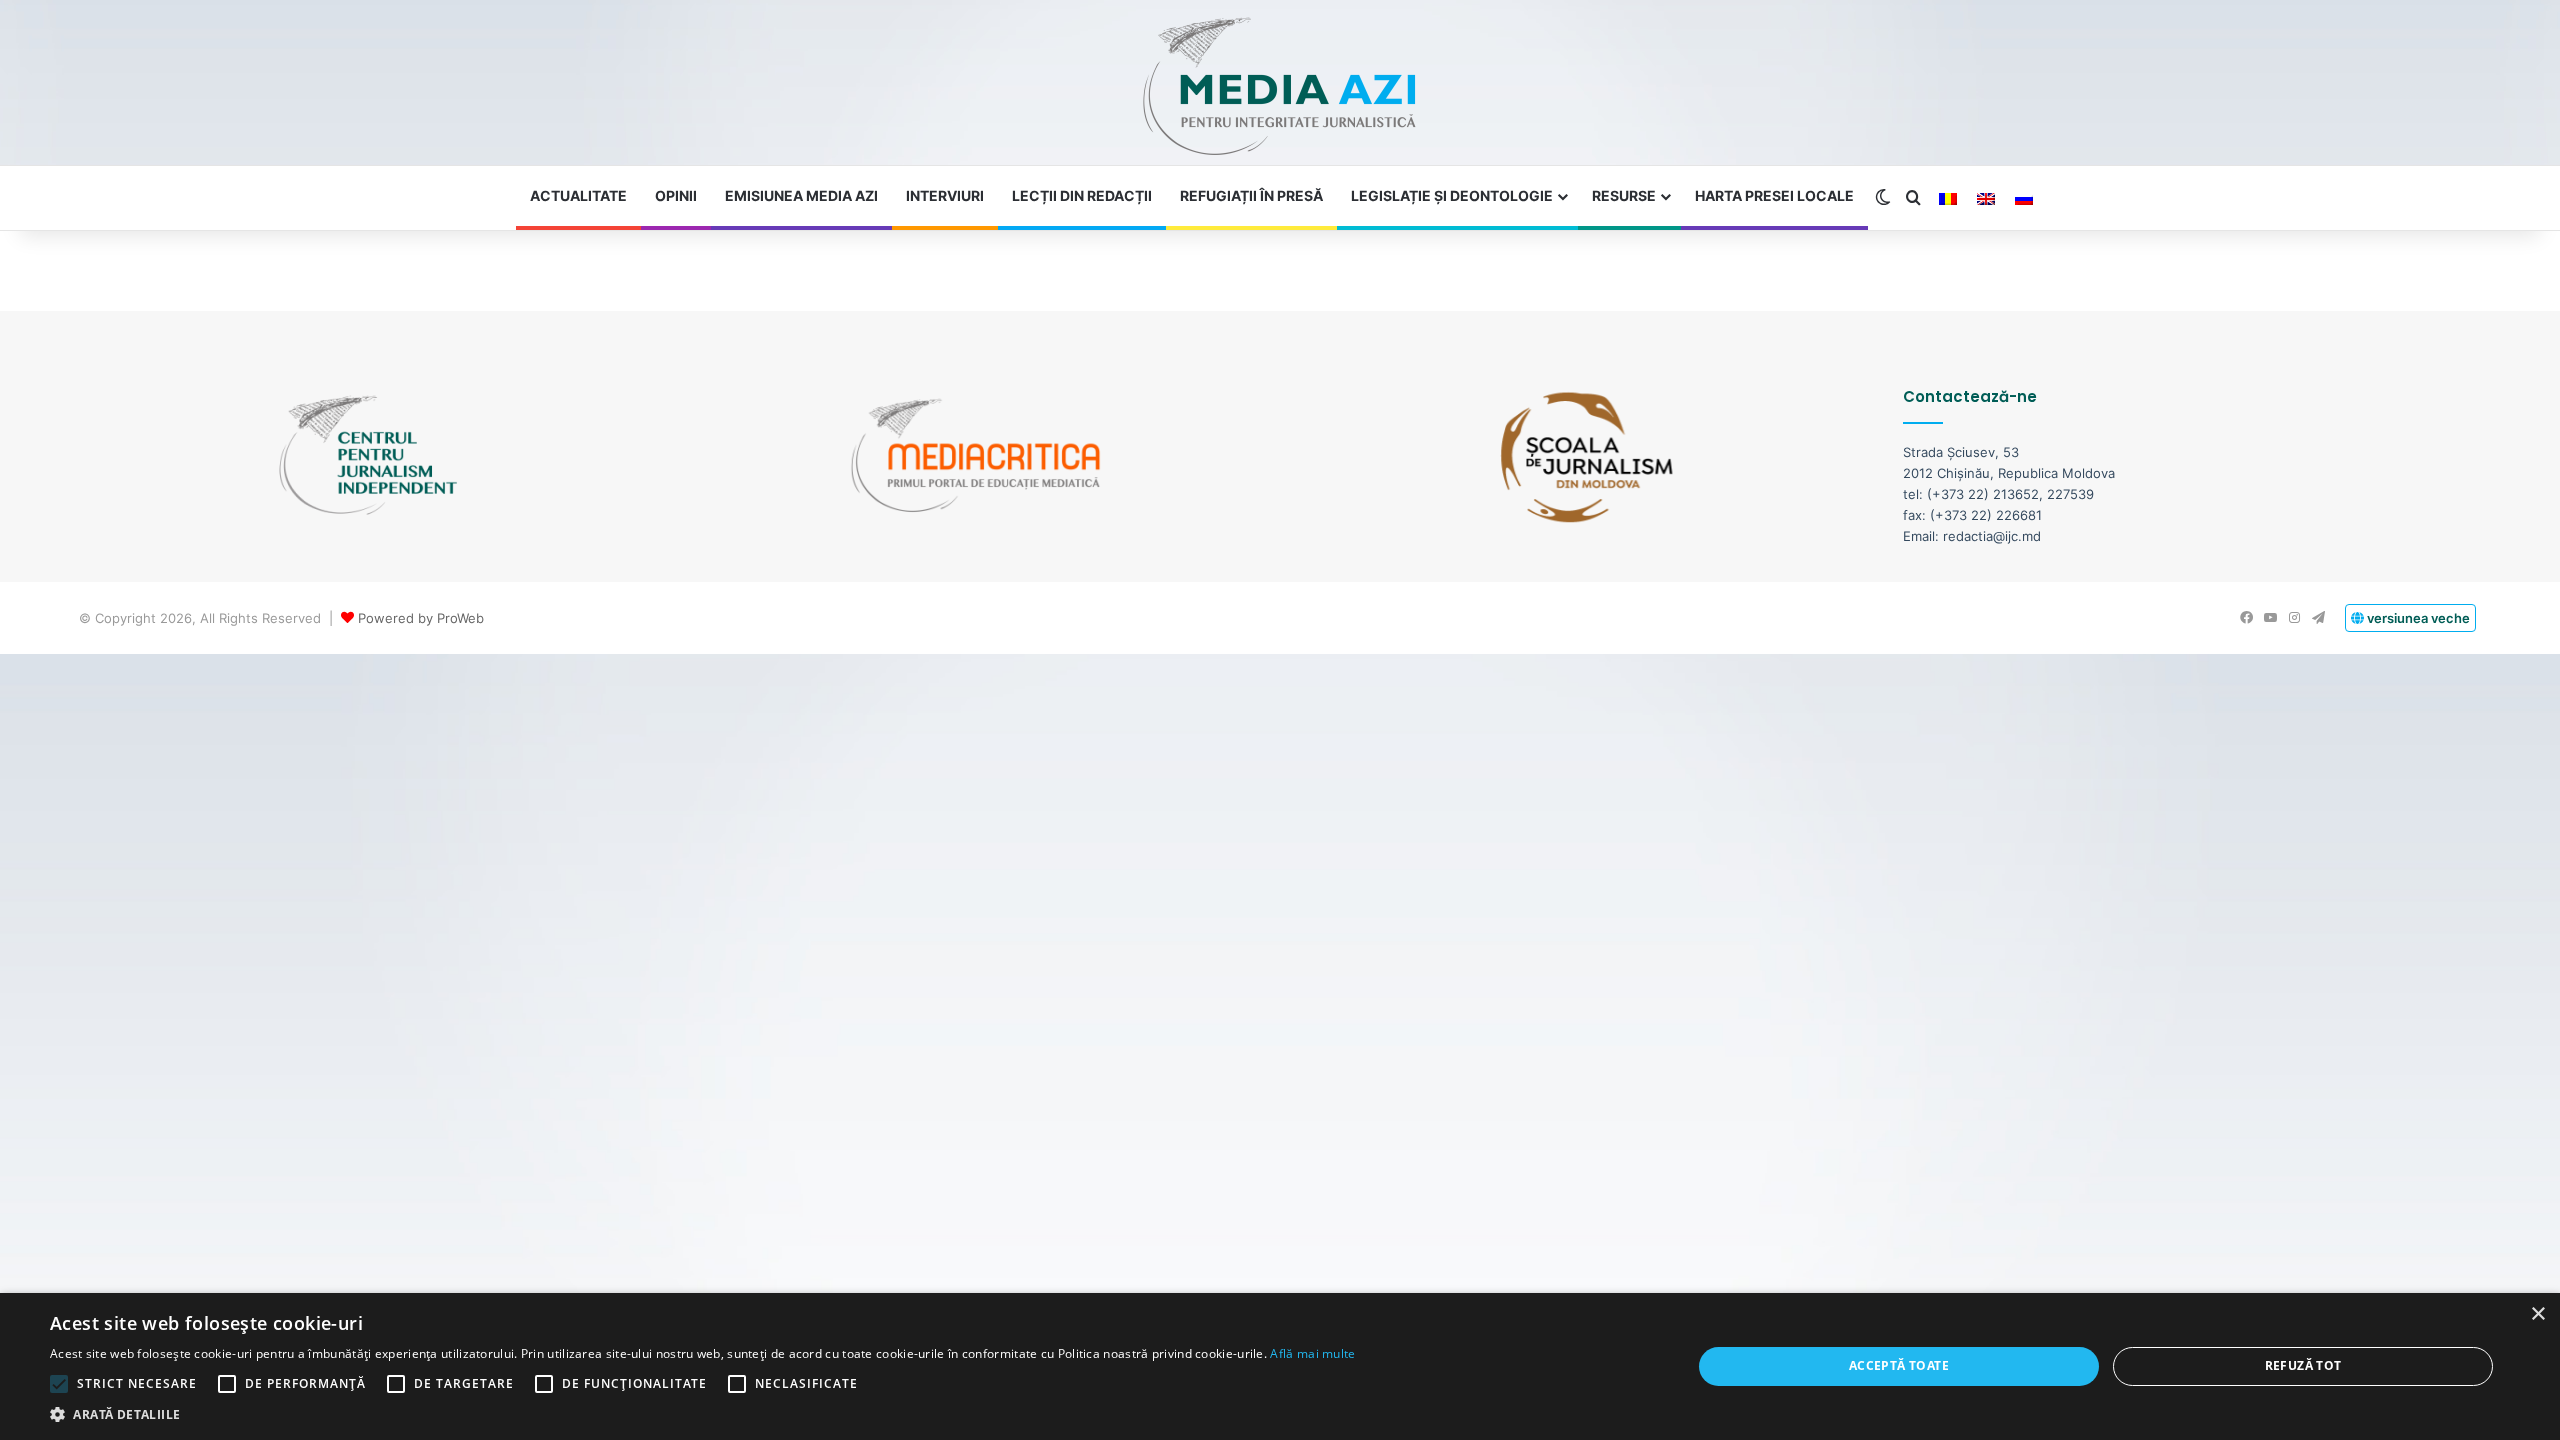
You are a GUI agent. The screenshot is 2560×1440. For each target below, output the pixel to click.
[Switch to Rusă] (2024, 199)
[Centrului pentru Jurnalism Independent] (1280, 87)
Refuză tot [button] (2303, 1365)
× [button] (2537, 1314)
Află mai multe (1312, 1353)
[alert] (1280, 1366)
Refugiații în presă (1251, 195)
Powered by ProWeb (421, 618)
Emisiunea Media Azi (801, 195)
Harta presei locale (1774, 195)
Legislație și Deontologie (1452, 195)
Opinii (676, 195)
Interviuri (945, 195)
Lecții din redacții (1082, 195)
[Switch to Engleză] (1986, 199)
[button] (703, 1414)
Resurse (1624, 195)
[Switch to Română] (1948, 199)
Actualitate (578, 195)
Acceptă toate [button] (1899, 1365)
